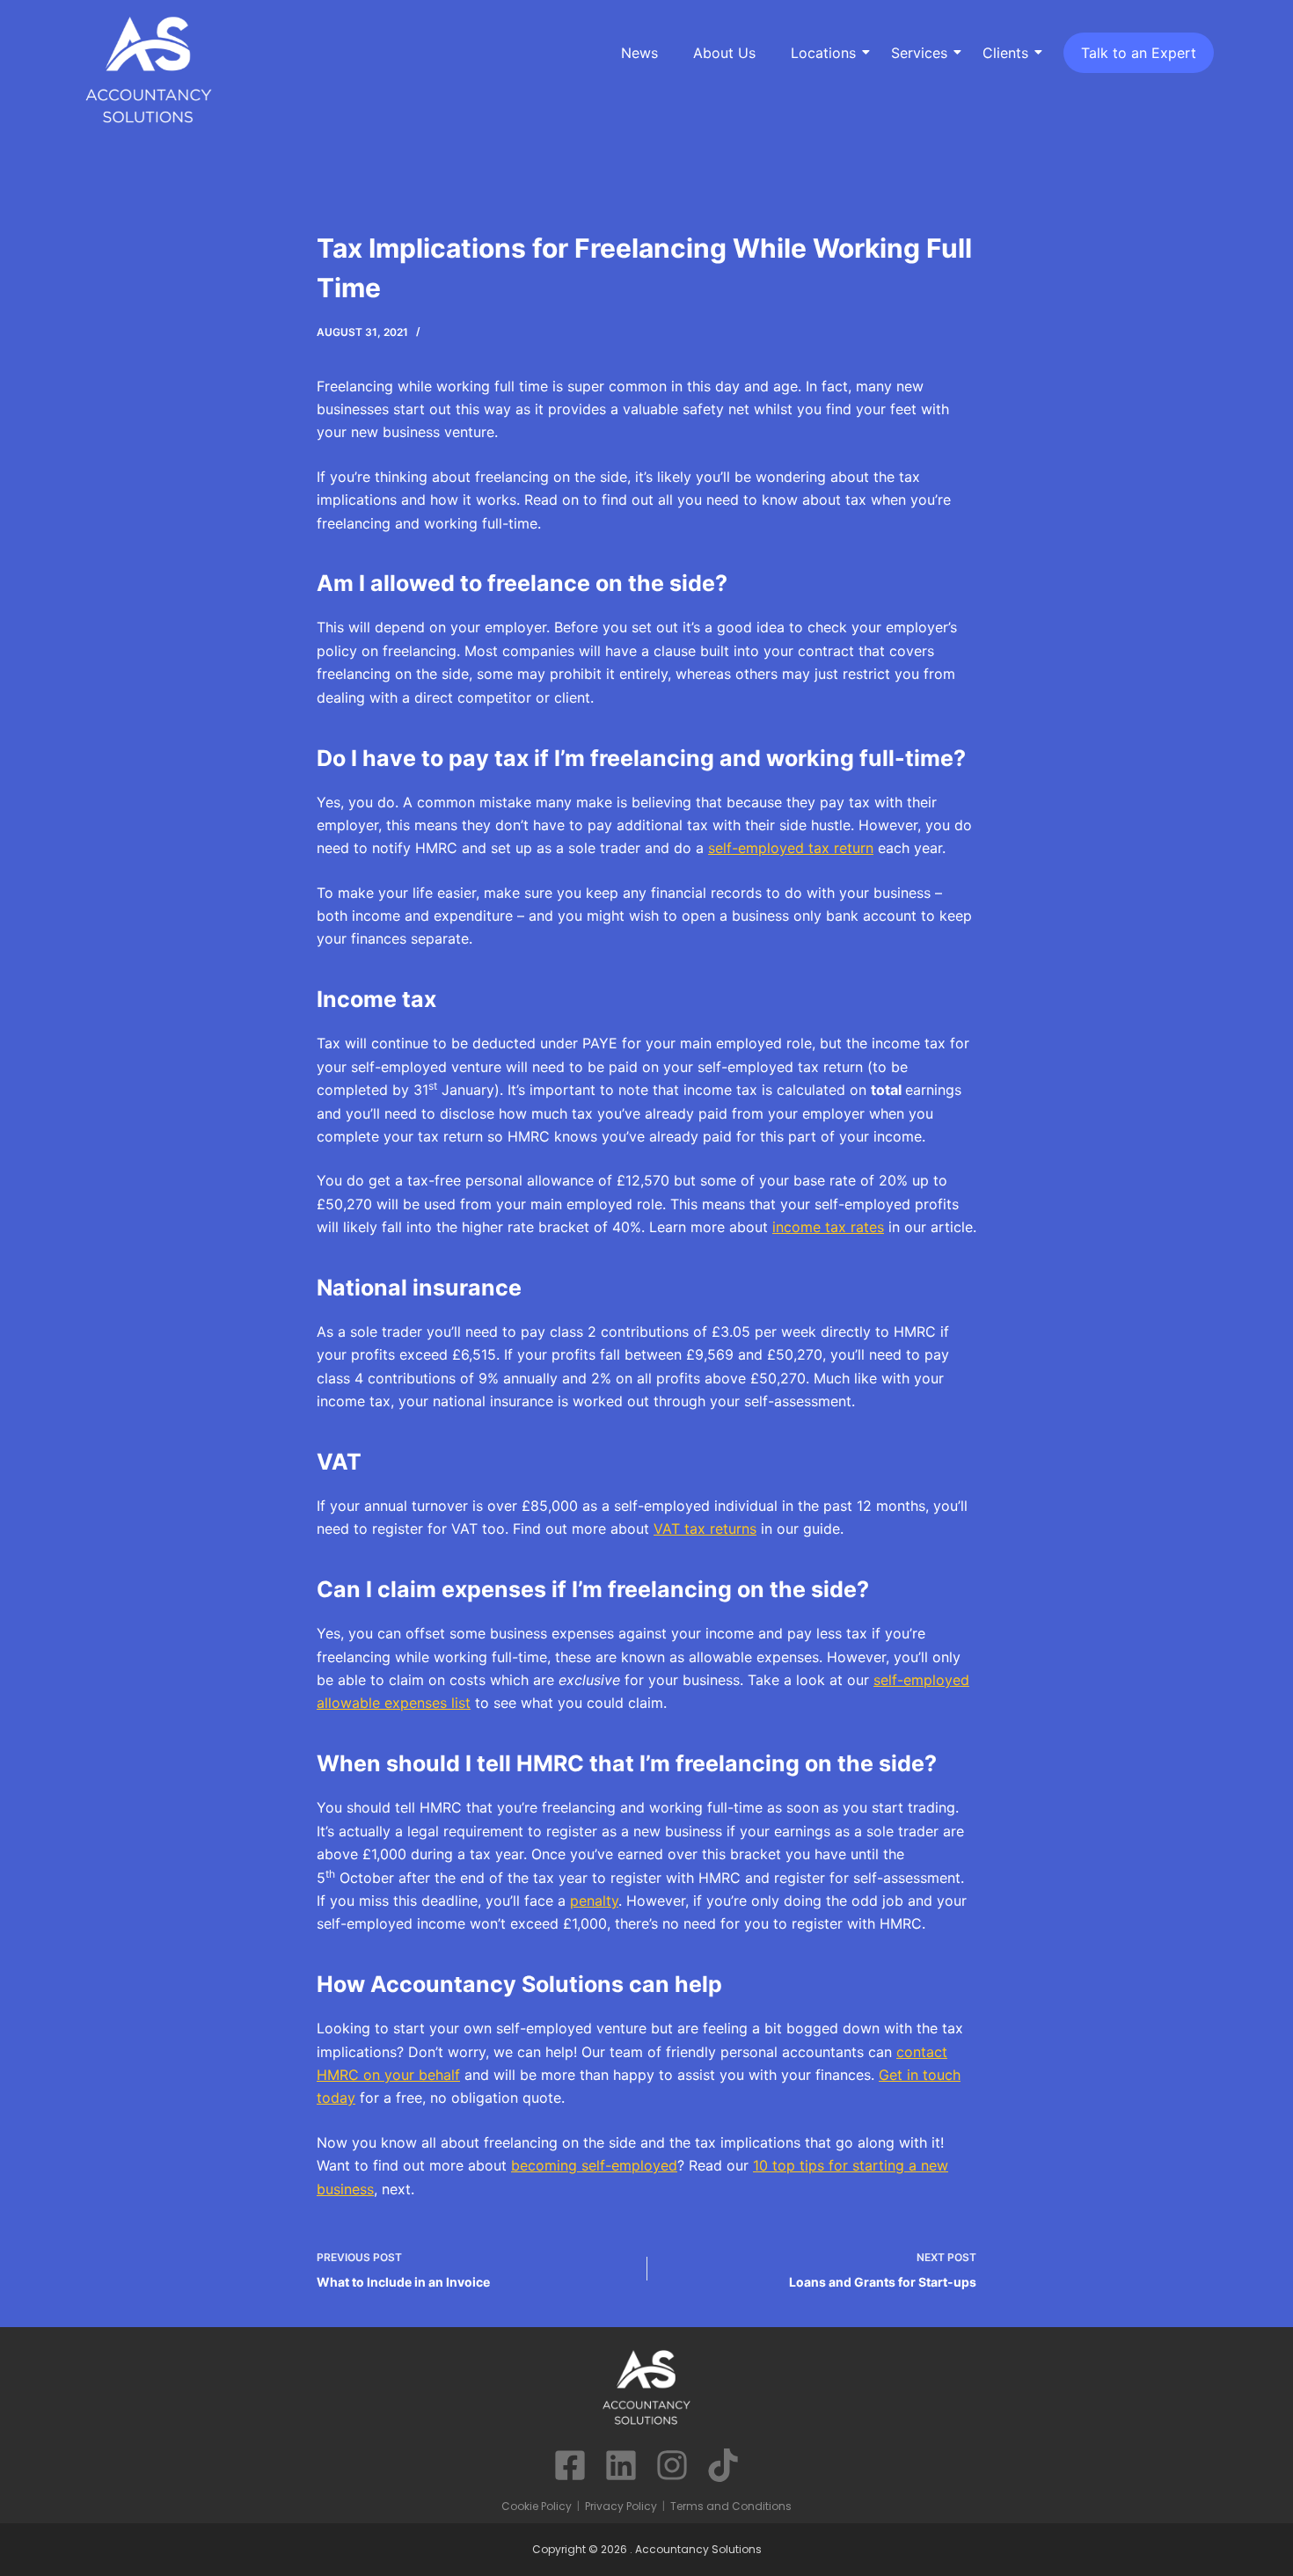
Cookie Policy (537, 2506)
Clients (1005, 53)
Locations (823, 53)
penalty (594, 1901)
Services (919, 53)
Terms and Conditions (731, 2506)
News (639, 53)
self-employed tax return (791, 848)
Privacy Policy (621, 2506)
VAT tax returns (705, 1529)
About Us (724, 53)
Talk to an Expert (1139, 53)
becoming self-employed (594, 2165)
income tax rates (828, 1227)
